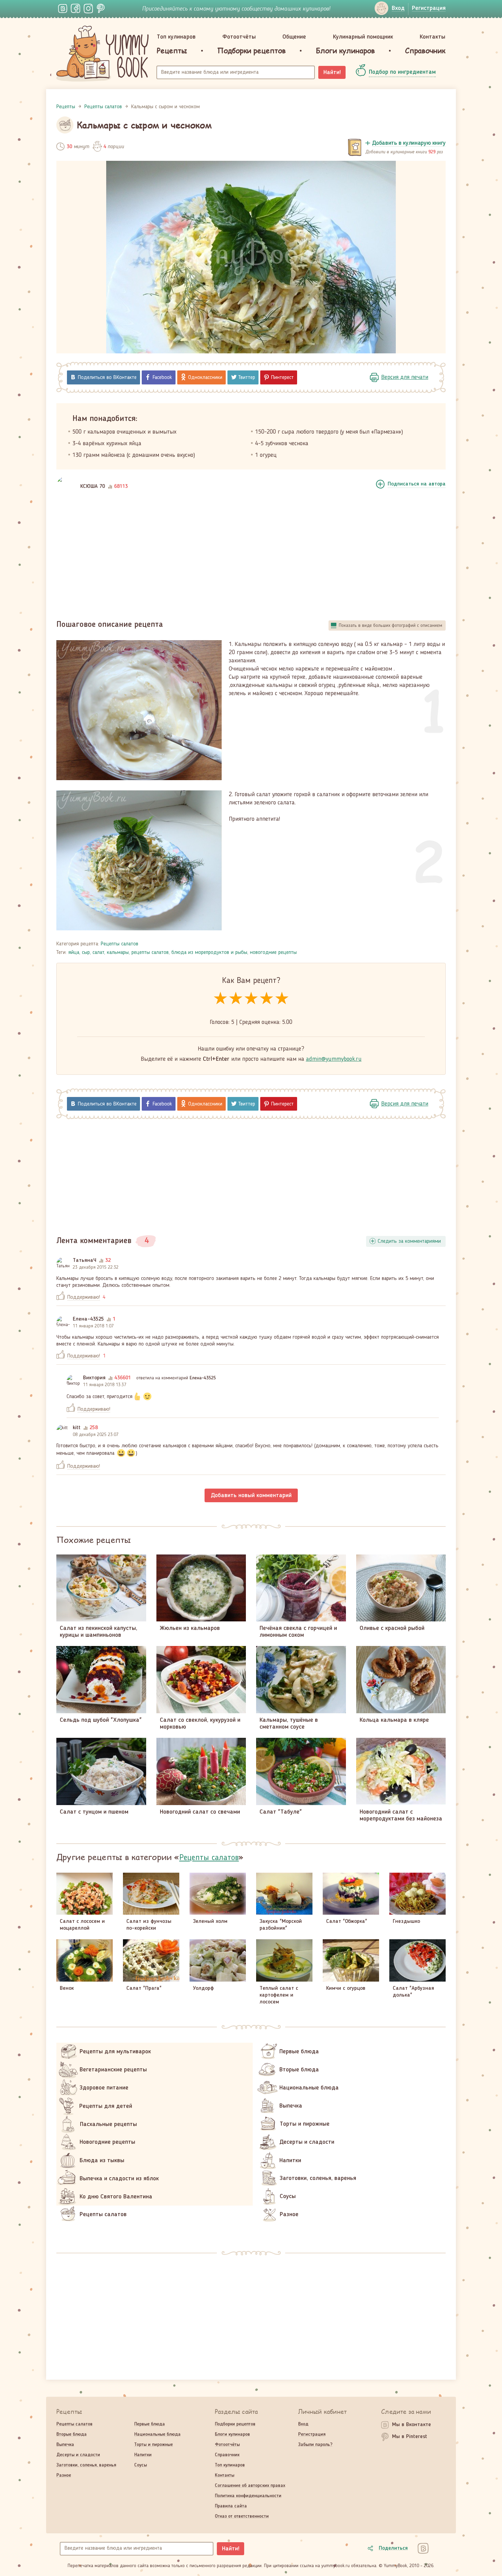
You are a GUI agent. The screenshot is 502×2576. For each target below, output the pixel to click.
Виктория (94, 1378)
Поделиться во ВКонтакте (107, 378)
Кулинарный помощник (363, 37)
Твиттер (247, 378)
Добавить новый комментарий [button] (251, 1495)
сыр (86, 953)
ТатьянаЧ (85, 1261)
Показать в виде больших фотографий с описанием (391, 625)
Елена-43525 (88, 1319)
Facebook (162, 378)
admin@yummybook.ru (334, 1059)
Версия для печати (405, 377)
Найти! (332, 72)
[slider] (251, 999)
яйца (74, 953)
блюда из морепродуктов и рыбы (209, 953)
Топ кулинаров (176, 37)
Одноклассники (205, 378)
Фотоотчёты (239, 37)
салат (98, 953)
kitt (77, 1428)
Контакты (433, 37)
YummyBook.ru (102, 54)
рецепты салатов (150, 953)
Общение (294, 37)
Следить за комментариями (409, 1241)
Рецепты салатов (120, 944)
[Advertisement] (251, 557)
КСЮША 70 (93, 487)
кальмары (118, 953)
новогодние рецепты (273, 953)
